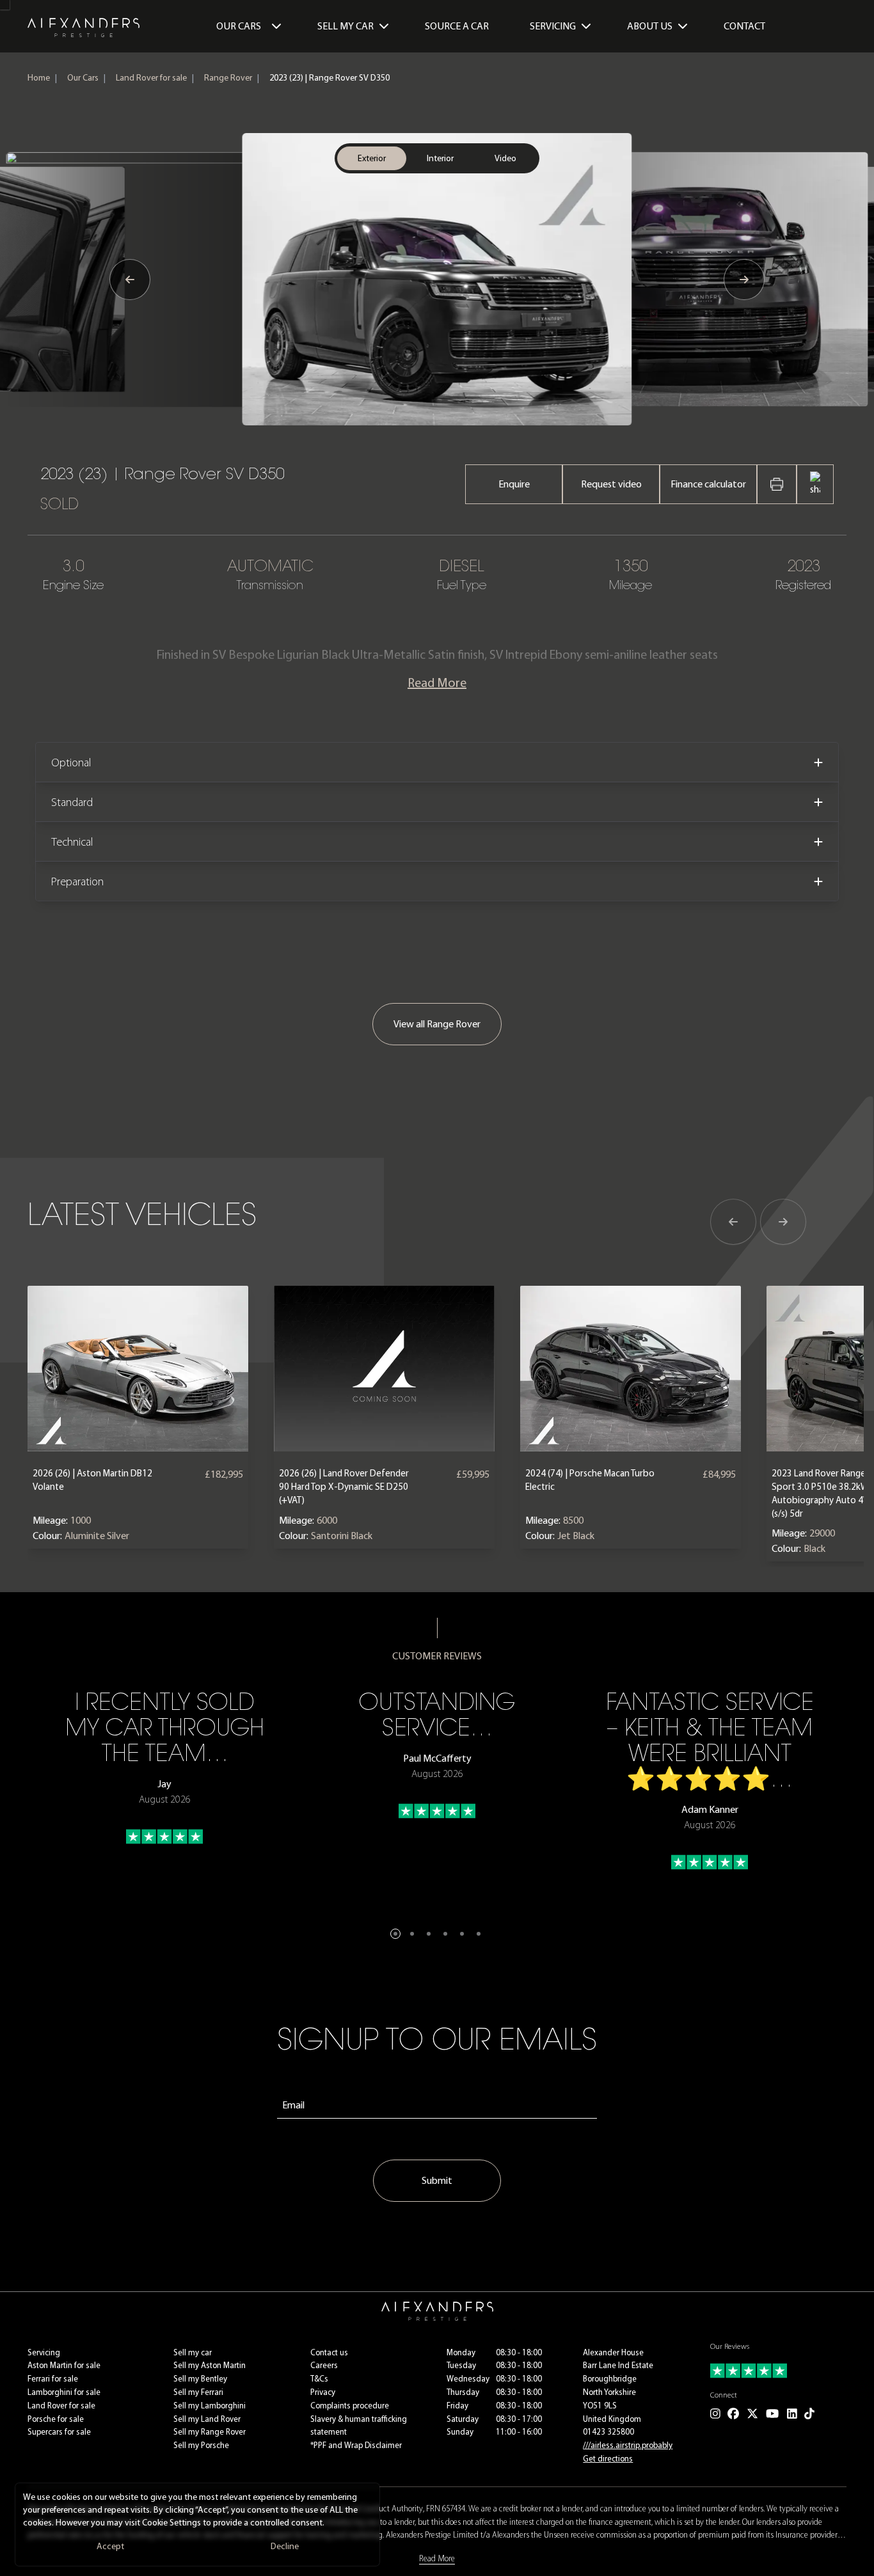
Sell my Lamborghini (210, 2406)
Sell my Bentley (200, 2379)
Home (39, 78)
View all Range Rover (437, 1024)
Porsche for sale (56, 2419)
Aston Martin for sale (64, 2365)
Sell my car (193, 2352)
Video (505, 158)
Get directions (608, 2459)
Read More (437, 683)
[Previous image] (130, 280)
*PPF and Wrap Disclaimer (356, 2445)
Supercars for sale (59, 2432)
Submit (437, 2180)
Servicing (44, 2352)
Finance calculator (708, 484)
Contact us (329, 2352)
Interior (440, 158)
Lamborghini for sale (64, 2392)
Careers (324, 2365)
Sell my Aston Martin (210, 2365)
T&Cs (319, 2379)
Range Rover (228, 78)
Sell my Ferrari (198, 2392)
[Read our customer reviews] (778, 2371)
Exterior (372, 158)
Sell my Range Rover (210, 2432)
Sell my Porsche (201, 2445)
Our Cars (239, 26)
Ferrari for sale (53, 2379)
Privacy (323, 2392)
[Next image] (744, 280)
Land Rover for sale (151, 78)
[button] (395, 1934)
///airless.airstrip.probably (628, 2445)
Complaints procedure (350, 2406)
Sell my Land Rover (207, 2419)
